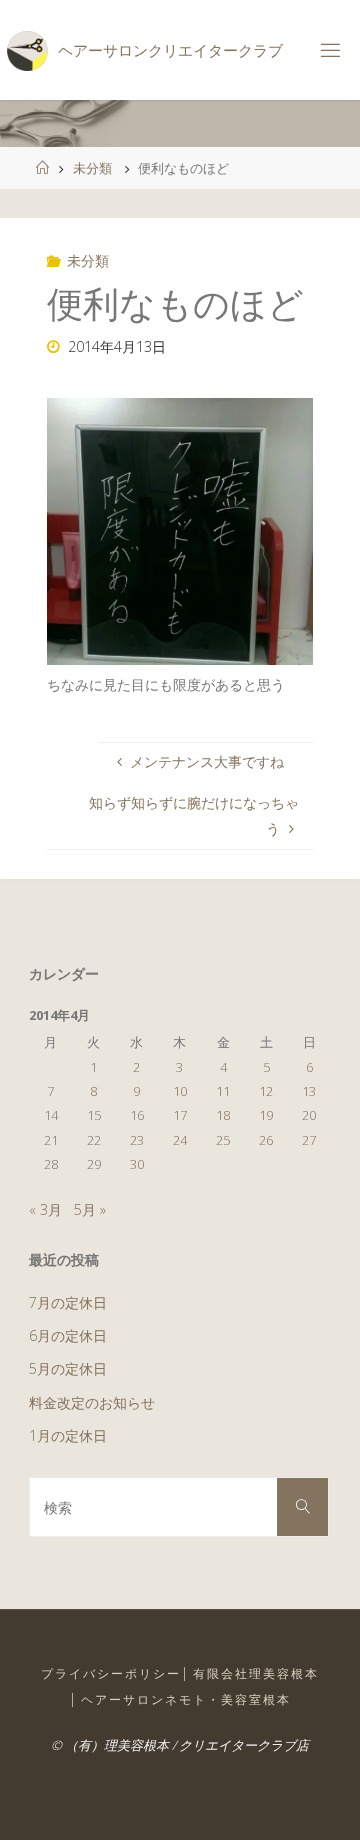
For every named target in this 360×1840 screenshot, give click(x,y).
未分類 (92, 168)
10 (180, 1091)
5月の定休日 (68, 1368)
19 (266, 1115)
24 (180, 1140)
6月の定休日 (68, 1335)
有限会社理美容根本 (256, 1673)
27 (309, 1140)
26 (266, 1140)
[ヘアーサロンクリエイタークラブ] (27, 49)
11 (223, 1091)
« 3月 (45, 1209)
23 (137, 1140)
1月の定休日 (68, 1435)
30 (137, 1164)
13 (309, 1091)
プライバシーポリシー (111, 1673)
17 (180, 1115)
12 (266, 1091)
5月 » (90, 1209)
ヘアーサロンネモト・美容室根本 (186, 1699)
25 (223, 1140)
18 (223, 1115)
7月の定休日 (68, 1302)
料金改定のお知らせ (92, 1402)
